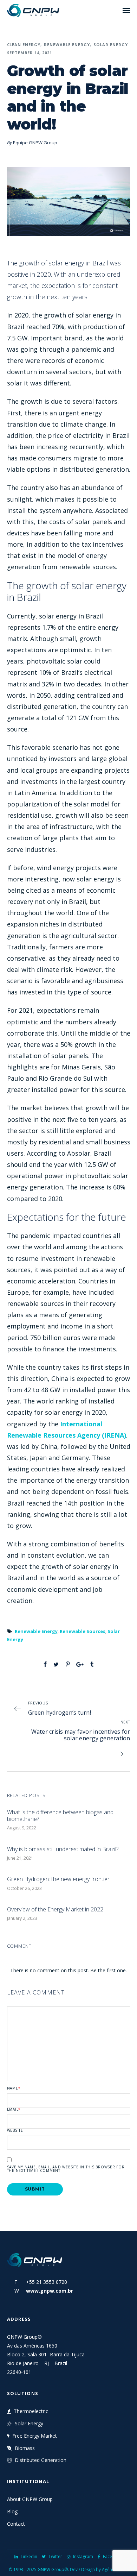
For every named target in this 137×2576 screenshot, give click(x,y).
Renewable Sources (83, 1631)
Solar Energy (111, 45)
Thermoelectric (31, 2411)
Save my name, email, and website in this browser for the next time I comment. (66, 2169)
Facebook (113, 2556)
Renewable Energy (67, 45)
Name (14, 2088)
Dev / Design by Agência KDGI (99, 2569)
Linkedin (29, 2556)
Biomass (25, 2448)
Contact (16, 2524)
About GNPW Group (30, 2499)
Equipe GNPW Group (35, 143)
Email (14, 2109)
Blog (12, 2511)
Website (15, 2130)
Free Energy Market (35, 2436)
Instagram (83, 2556)
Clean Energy (24, 45)
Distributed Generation (41, 2460)
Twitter (55, 2556)
